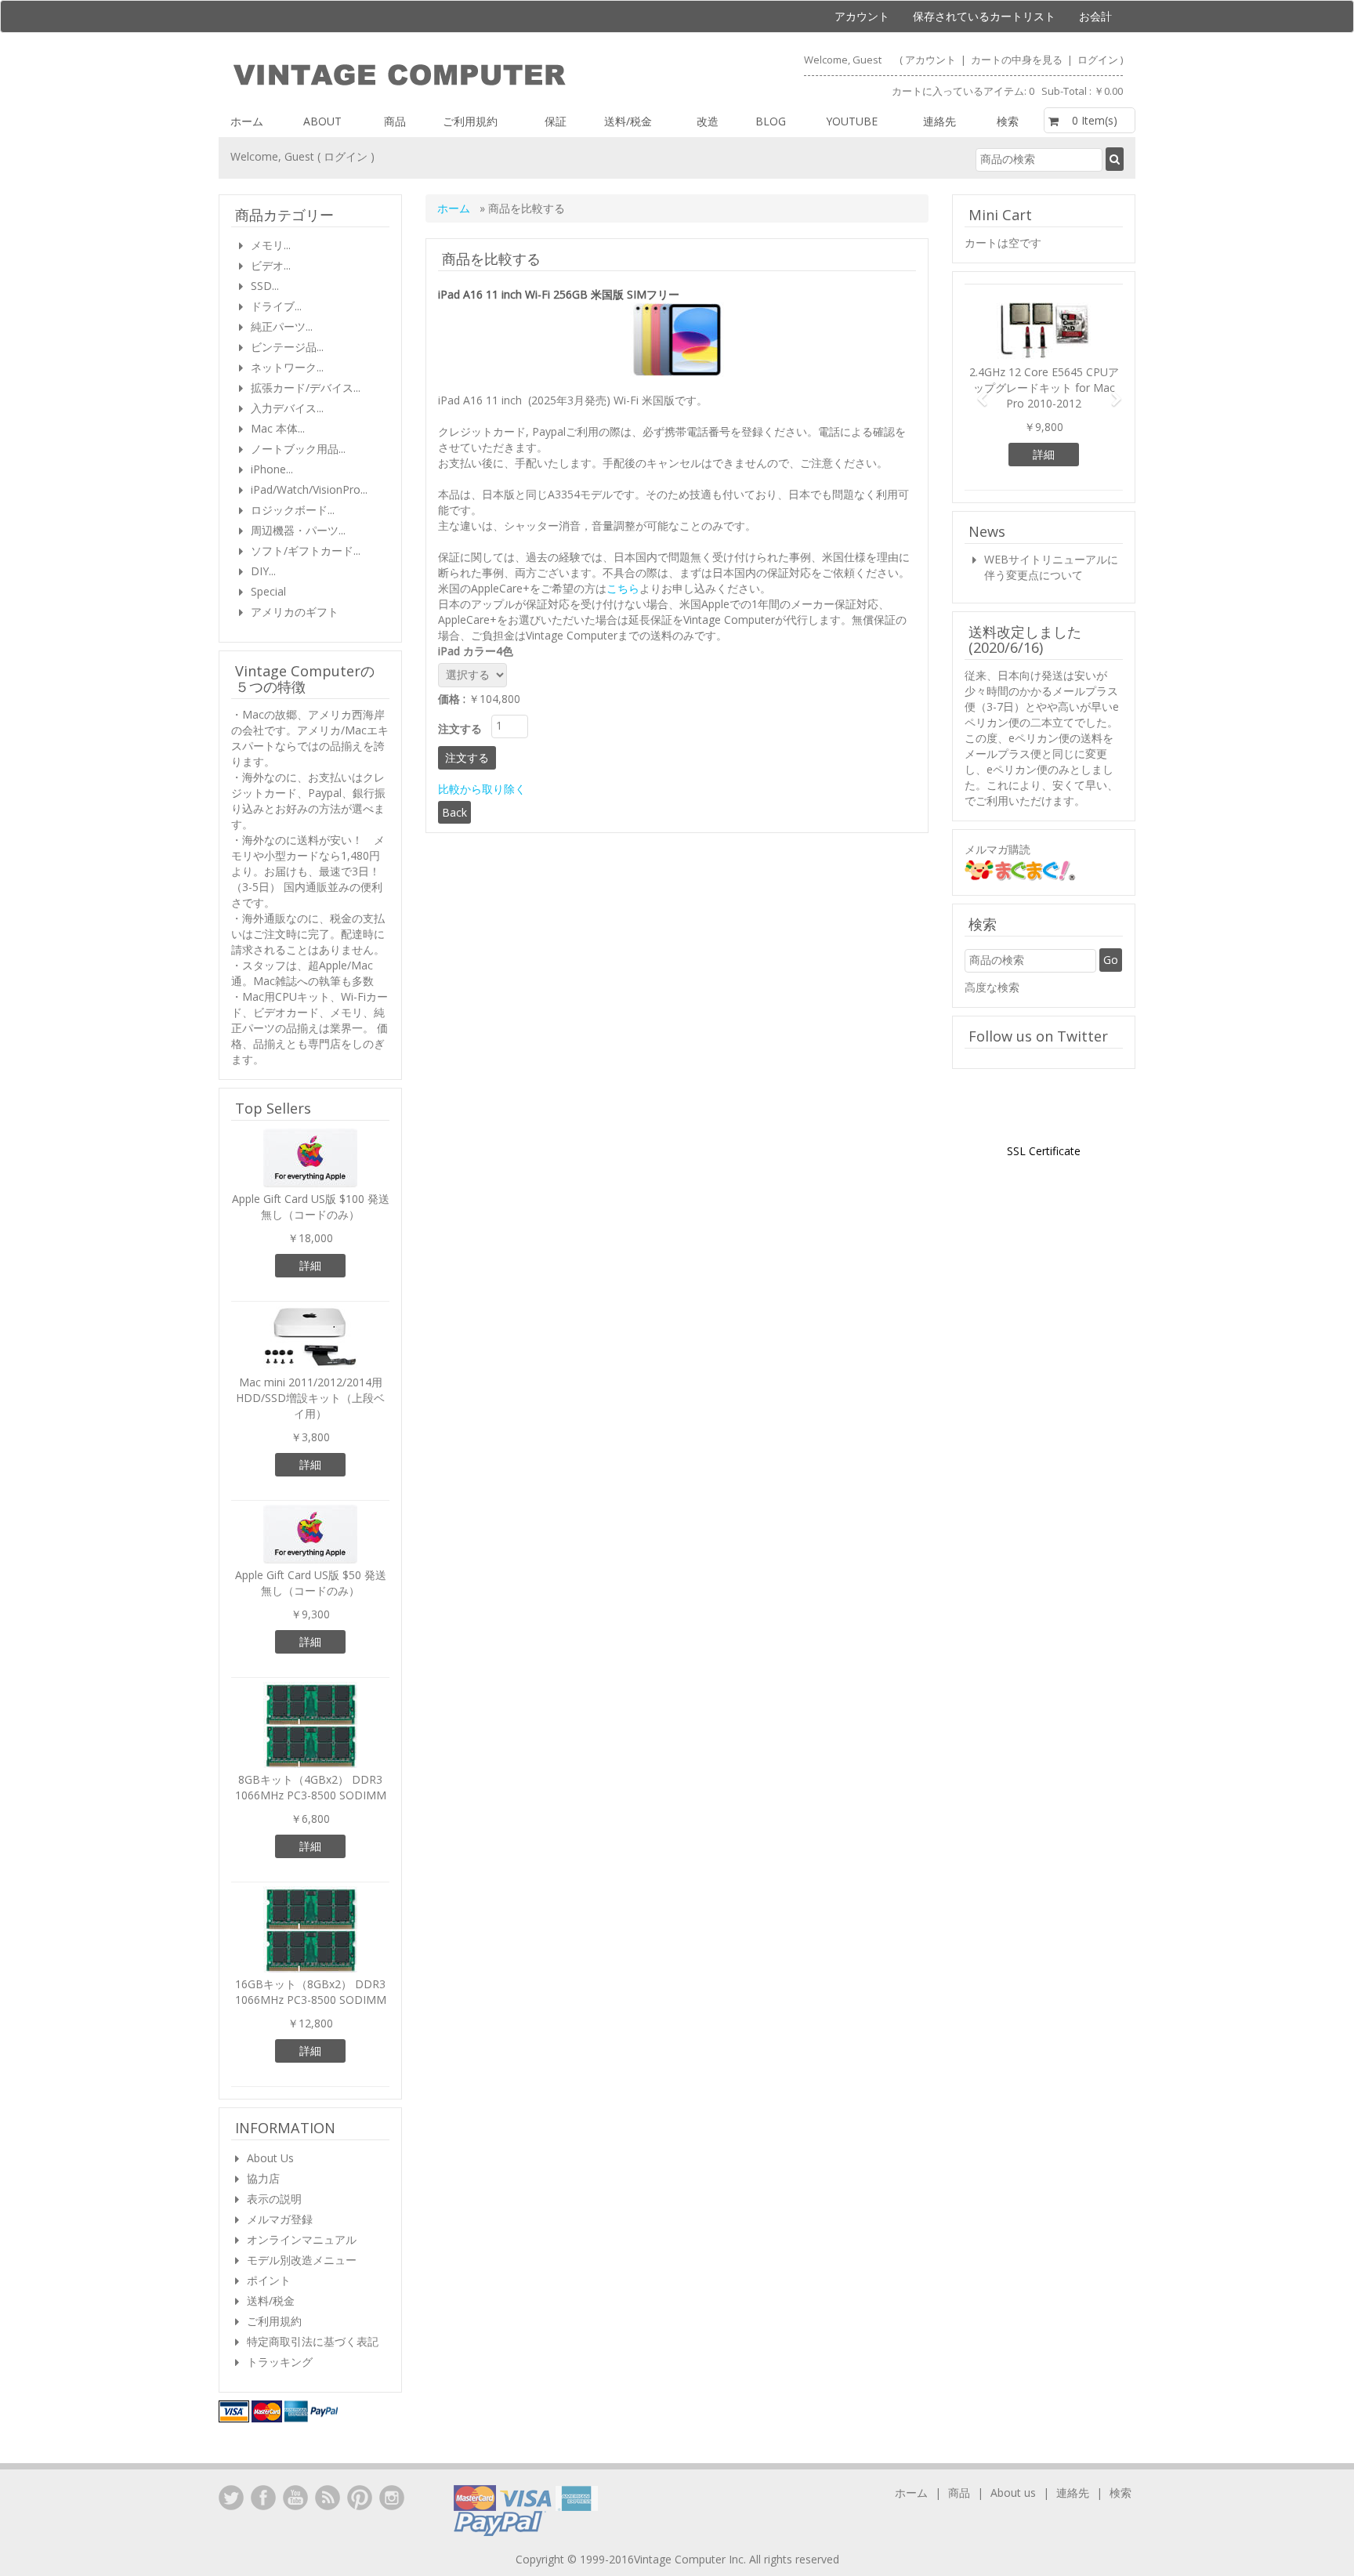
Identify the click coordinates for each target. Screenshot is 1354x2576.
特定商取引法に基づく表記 (313, 2341)
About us (1013, 2493)
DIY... (263, 571)
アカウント (862, 16)
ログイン (1098, 60)
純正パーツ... (282, 326)
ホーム (247, 121)
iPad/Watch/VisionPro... (309, 489)
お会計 (1095, 16)
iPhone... (272, 469)
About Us (270, 2158)
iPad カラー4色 (479, 651)
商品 (395, 121)
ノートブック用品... (298, 449)
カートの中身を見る (1018, 60)
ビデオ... (271, 265)
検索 (1008, 121)
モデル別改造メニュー (302, 2260)
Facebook (263, 2498)
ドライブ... (276, 306)
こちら (623, 588)
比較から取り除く (482, 789)
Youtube (852, 121)
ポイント (269, 2280)
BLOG (771, 121)
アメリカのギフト (295, 612)
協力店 (263, 2178)
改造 (708, 121)
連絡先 (939, 121)
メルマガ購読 (997, 849)
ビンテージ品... (287, 347)
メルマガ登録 (280, 2219)
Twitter (231, 2498)
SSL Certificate (1044, 1151)
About (322, 121)
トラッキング (280, 2362)
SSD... (265, 286)
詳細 (310, 1265)
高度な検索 (992, 987)
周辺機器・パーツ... (298, 530)
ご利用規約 (470, 121)
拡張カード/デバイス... (306, 388)
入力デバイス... (287, 408)
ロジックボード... (293, 510)
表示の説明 (274, 2199)
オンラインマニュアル (302, 2239)
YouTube (295, 2498)
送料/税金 (628, 121)
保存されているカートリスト (984, 16)
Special (268, 591)
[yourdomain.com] (447, 75)
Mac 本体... (278, 428)
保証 (556, 121)
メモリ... (271, 245)
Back (454, 812)
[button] (976, 391)
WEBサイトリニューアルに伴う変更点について (1051, 567)
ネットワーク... (287, 367)
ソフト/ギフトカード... (306, 551)
